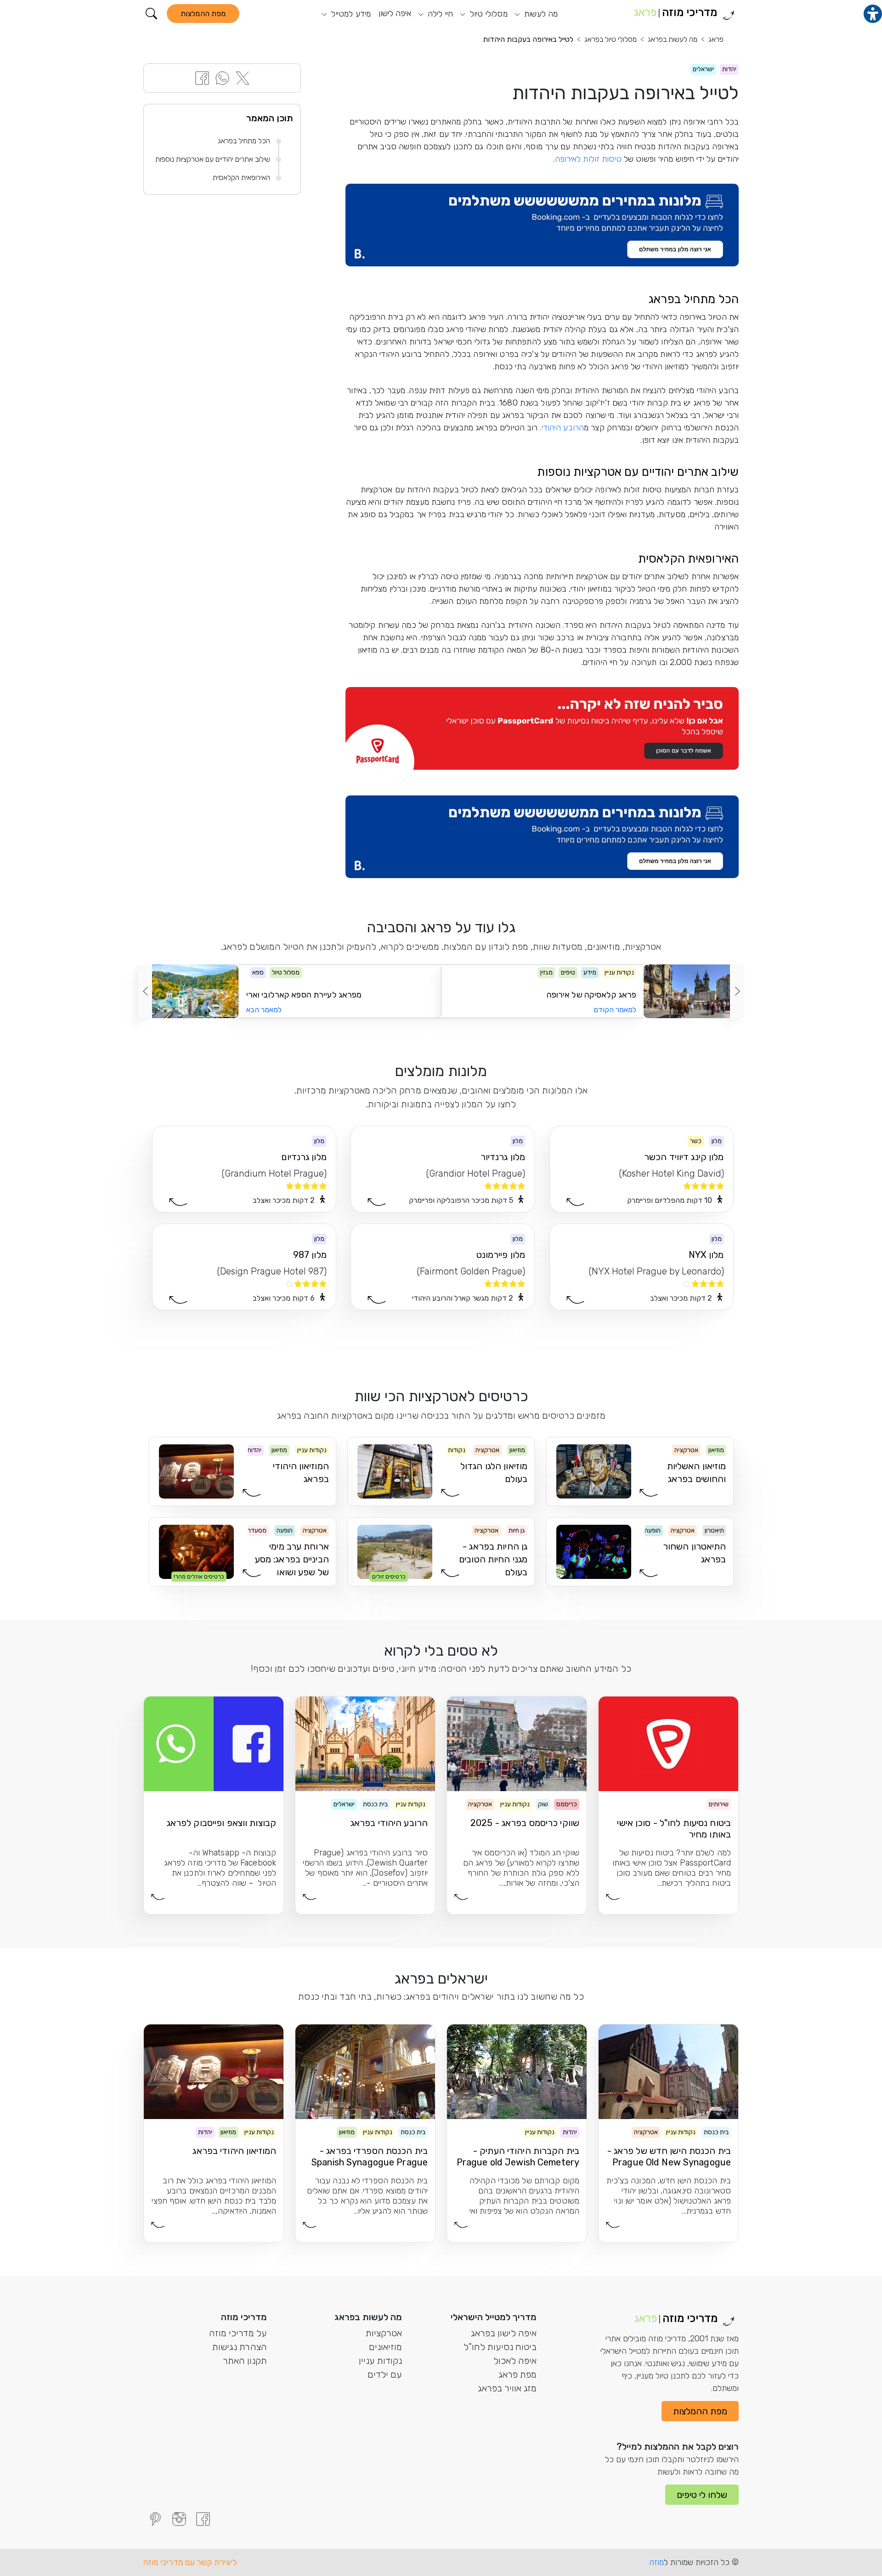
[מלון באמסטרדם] (542, 225)
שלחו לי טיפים (702, 2495)
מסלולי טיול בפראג (611, 39)
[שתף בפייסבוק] (202, 77)
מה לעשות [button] (540, 14)
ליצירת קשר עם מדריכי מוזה (190, 2562)
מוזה (656, 2562)
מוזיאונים (385, 2347)
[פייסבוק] (203, 2519)
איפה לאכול (515, 2361)
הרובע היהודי (563, 428)
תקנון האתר (245, 2361)
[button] (151, 14)
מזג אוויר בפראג (507, 2388)
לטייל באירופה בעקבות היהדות (528, 39)
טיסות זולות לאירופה (588, 159)
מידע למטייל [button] (350, 14)
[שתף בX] (243, 77)
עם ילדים (385, 2374)
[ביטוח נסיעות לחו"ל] (542, 728)
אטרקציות (384, 2333)
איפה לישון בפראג (504, 2333)
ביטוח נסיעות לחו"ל (500, 2347)
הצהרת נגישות (240, 2347)
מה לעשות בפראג (673, 39)
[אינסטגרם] (179, 2519)
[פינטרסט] (155, 2519)
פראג (716, 39)
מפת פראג (517, 2374)
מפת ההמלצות (203, 14)
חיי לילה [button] (439, 14)
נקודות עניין (380, 2361)
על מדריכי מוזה (238, 2333)
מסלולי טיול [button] (487, 14)
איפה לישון (395, 13)
